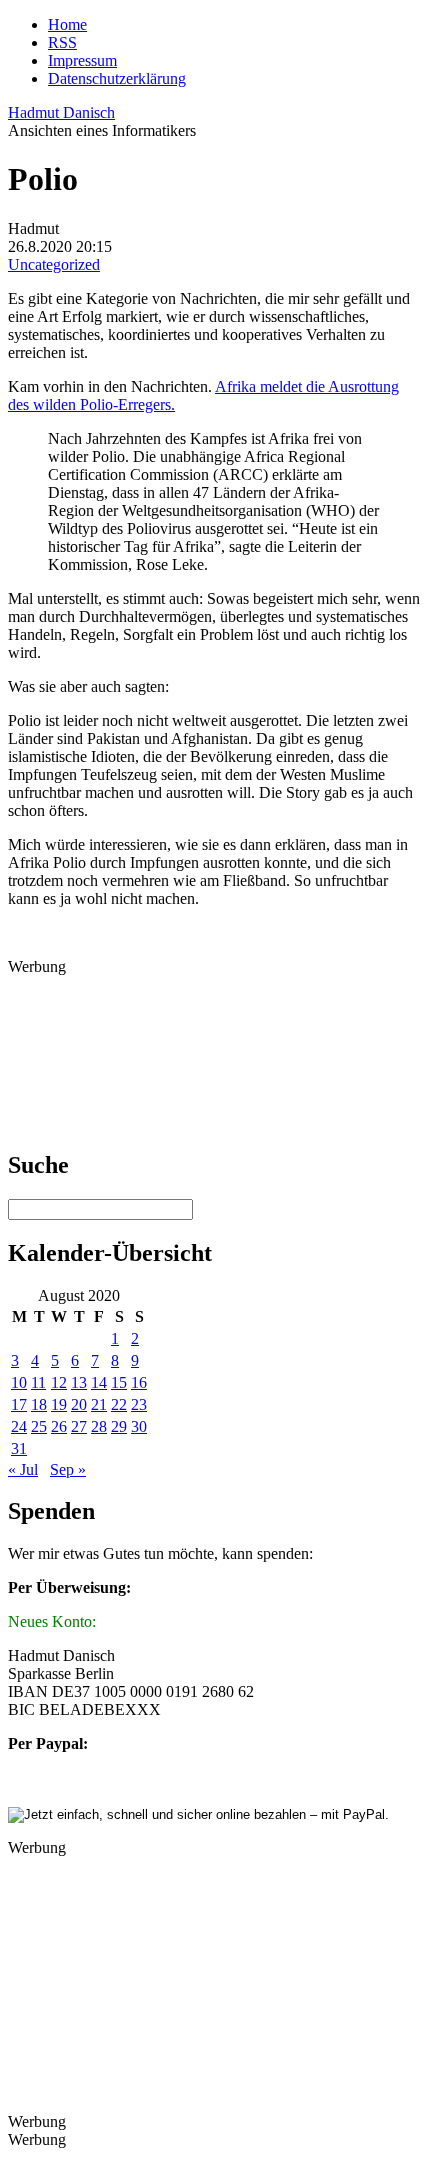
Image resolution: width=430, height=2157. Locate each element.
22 (119, 1404)
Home (67, 24)
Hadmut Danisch (61, 112)
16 (139, 1382)
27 (79, 1426)
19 (59, 1404)
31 (19, 1448)
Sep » (68, 1469)
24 (19, 1426)
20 (79, 1404)
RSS (62, 42)
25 (39, 1426)
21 (99, 1404)
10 (19, 1382)
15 (119, 1382)
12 (59, 1382)
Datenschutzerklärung (117, 78)
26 (59, 1426)
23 (139, 1404)
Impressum (82, 60)
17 (19, 1404)
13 (79, 1382)
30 (139, 1426)
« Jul (23, 1469)
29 (119, 1426)
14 (99, 1382)
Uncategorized (54, 264)
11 (38, 1382)
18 (39, 1404)
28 (99, 1426)
